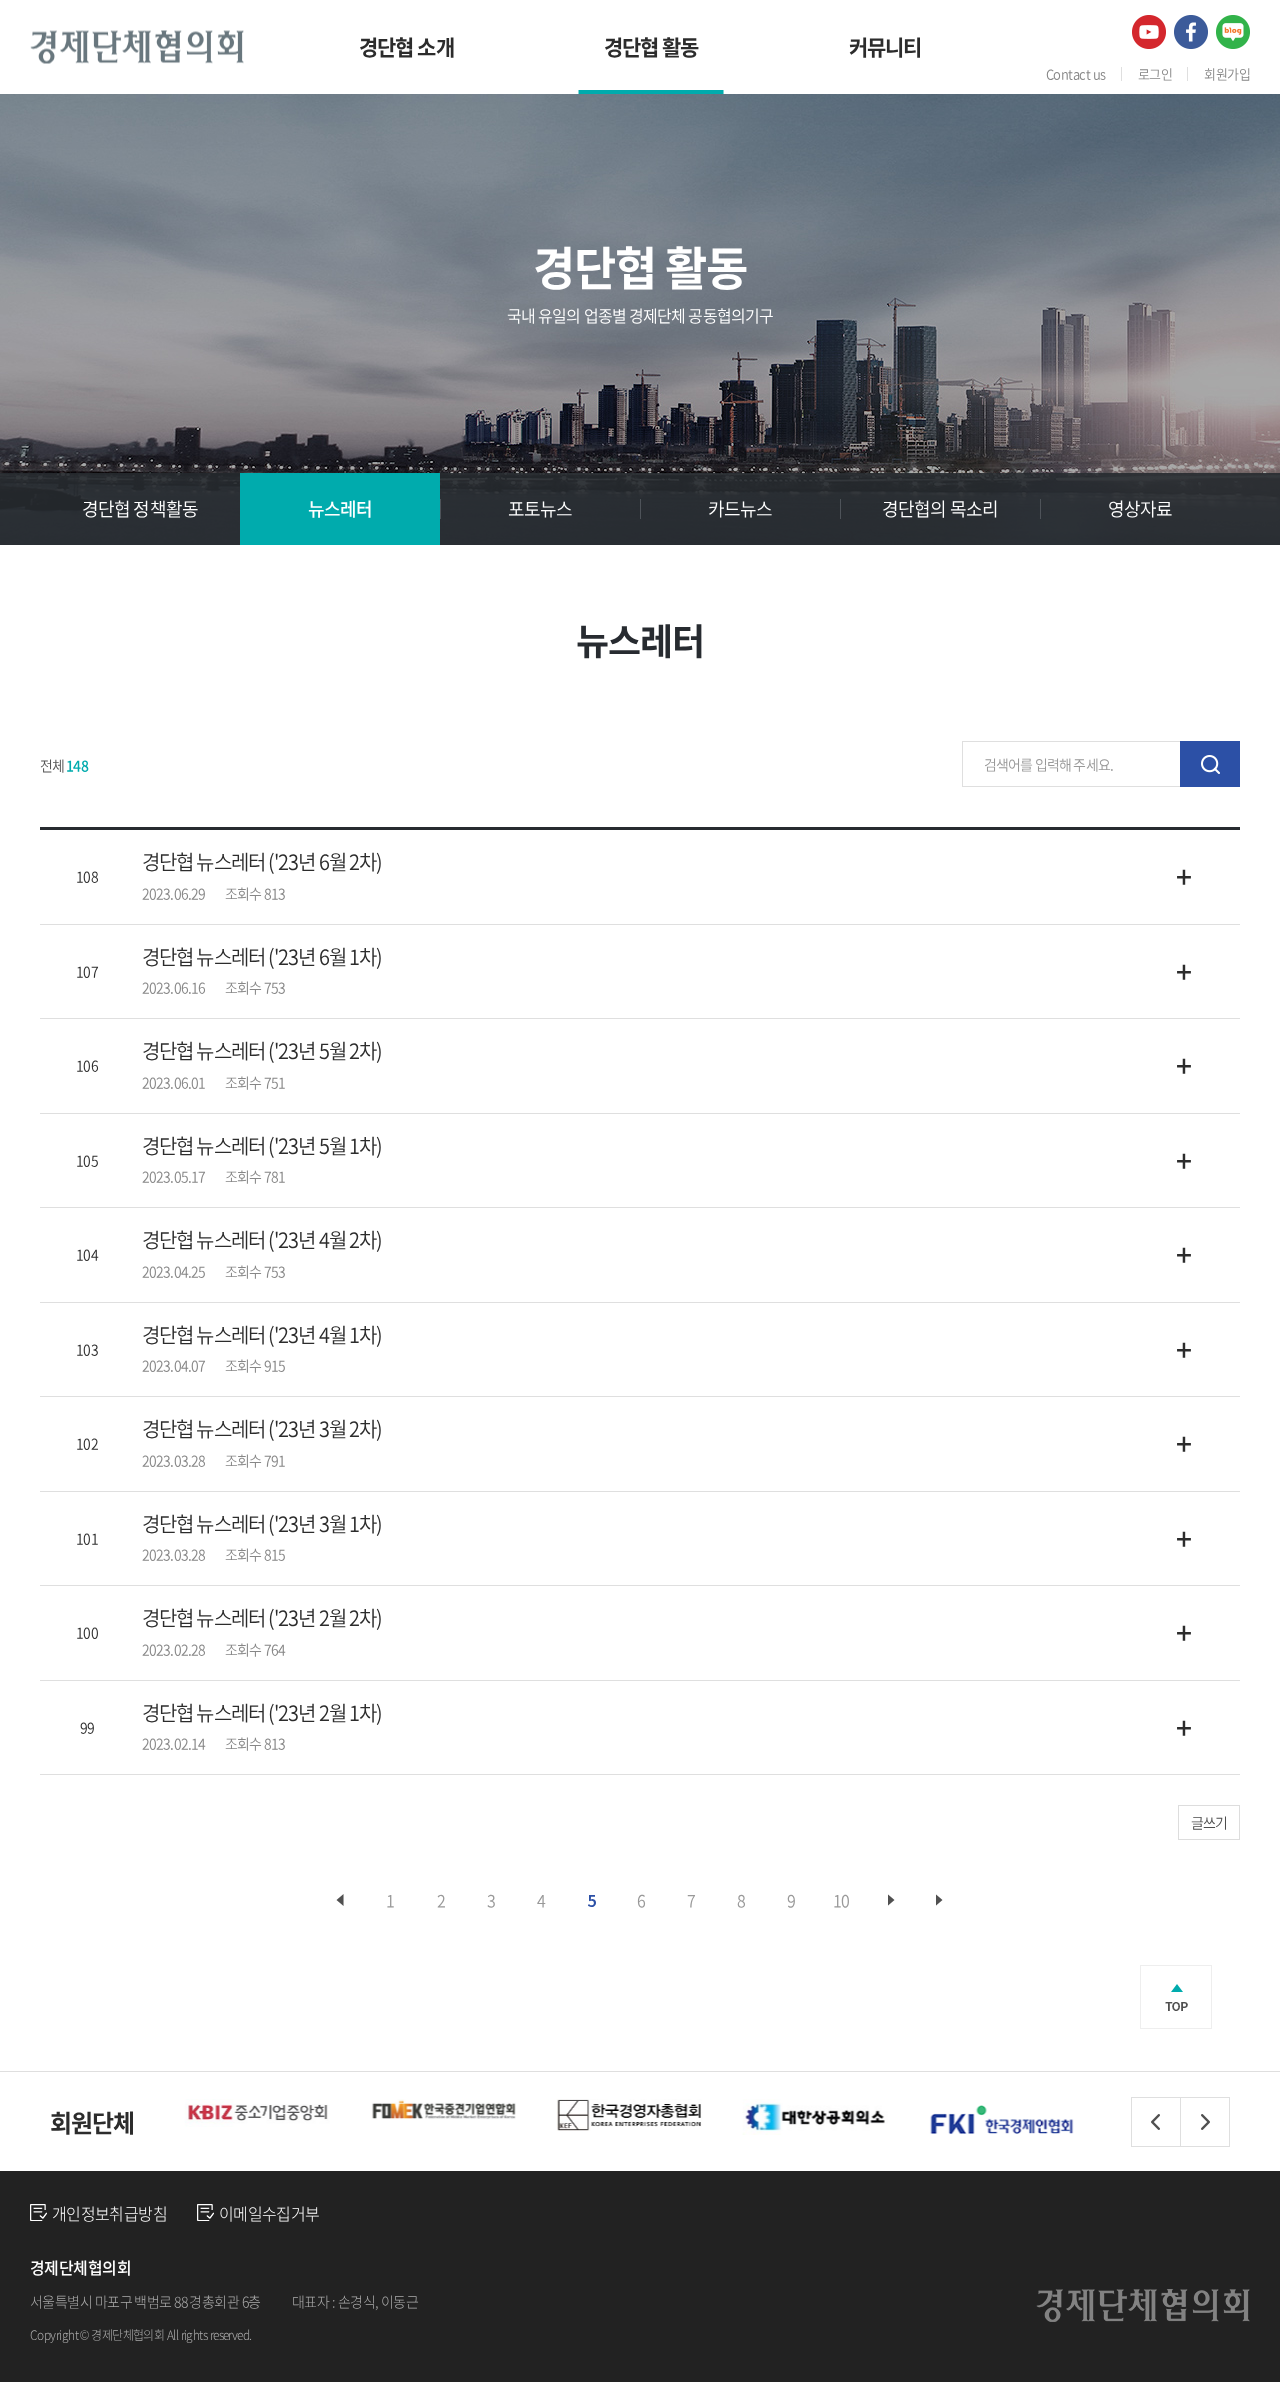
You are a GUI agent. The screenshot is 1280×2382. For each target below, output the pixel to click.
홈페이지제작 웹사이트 (317, 2334)
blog (394, 2334)
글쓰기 (1209, 1822)
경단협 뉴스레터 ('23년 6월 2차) (262, 862)
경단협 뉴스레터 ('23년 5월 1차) (262, 1146)
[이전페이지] (340, 1900)
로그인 (1155, 73)
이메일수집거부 (269, 2213)
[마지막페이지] (940, 1900)
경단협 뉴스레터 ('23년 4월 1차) (262, 1335)
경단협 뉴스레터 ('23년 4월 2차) (262, 1240)
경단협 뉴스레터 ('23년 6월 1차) (262, 957)
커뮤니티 (885, 46)
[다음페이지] (892, 1900)
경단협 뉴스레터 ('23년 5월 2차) (262, 1051)
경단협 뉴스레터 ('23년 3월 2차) (262, 1429)
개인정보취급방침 (109, 2213)
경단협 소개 (406, 46)
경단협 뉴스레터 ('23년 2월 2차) (262, 1618)
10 (841, 1900)
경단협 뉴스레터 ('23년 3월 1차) (262, 1524)
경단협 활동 (651, 46)
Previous (1156, 2122)
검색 (1210, 764)
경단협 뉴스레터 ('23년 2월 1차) (262, 1713)
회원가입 (1227, 73)
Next (1205, 2122)
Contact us (1076, 73)
